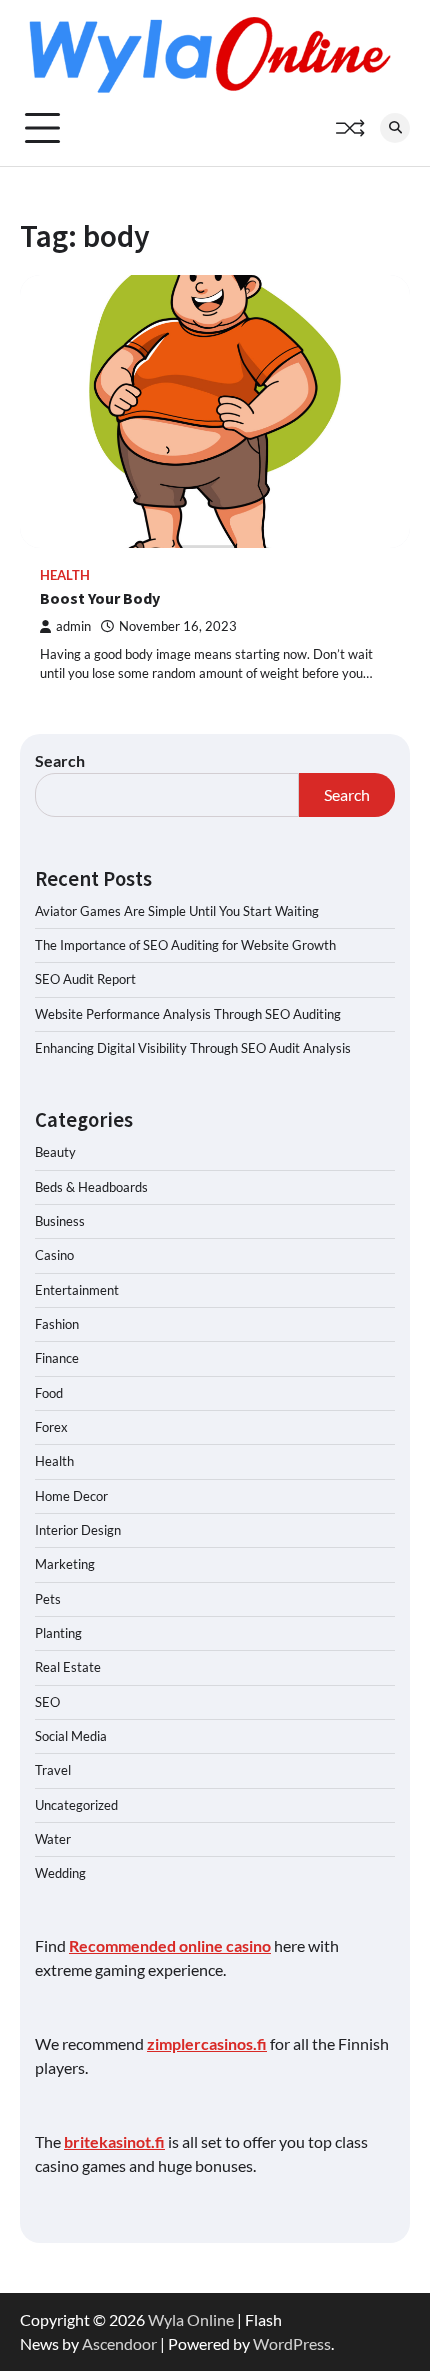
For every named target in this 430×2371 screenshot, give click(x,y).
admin (73, 626)
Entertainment (77, 1290)
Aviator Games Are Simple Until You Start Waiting (177, 911)
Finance (57, 1358)
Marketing (65, 1564)
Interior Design (78, 1530)
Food (49, 1393)
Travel (53, 1770)
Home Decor (71, 1496)
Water (53, 1839)
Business (60, 1221)
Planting (58, 1633)
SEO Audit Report (85, 979)
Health (65, 575)
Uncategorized (76, 1805)
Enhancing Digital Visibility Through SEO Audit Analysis (193, 1048)
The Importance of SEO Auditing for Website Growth (185, 945)
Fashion (57, 1324)
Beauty (55, 1152)
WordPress (292, 2343)
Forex (51, 1427)
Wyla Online (191, 2319)
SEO (47, 1702)
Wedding (60, 1873)
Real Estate (68, 1667)
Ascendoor (119, 2343)
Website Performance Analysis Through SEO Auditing (188, 1014)
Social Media (71, 1736)
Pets (48, 1599)
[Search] (395, 128)
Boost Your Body (100, 598)
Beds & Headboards (91, 1187)
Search (60, 760)
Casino (54, 1255)
